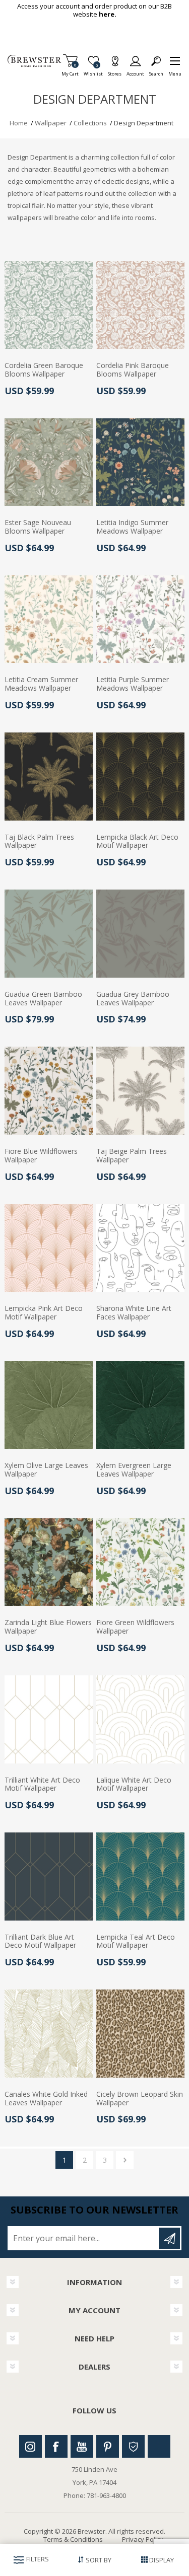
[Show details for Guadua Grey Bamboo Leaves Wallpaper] (140, 934)
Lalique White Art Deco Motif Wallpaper (134, 1785)
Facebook (56, 2446)
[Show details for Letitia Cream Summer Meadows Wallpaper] (49, 619)
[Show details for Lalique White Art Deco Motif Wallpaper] (140, 1719)
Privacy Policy (143, 2539)
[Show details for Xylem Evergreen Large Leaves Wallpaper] (140, 1405)
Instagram (30, 2446)
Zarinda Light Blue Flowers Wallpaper (48, 1627)
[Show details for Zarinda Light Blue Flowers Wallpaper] (49, 1562)
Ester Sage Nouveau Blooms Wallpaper (38, 527)
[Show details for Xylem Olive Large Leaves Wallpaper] (49, 1405)
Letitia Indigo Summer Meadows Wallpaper (132, 527)
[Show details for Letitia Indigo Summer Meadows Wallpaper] (140, 462)
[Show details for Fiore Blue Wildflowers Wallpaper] (49, 1091)
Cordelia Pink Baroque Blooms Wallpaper (133, 370)
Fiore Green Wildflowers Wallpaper (135, 1627)
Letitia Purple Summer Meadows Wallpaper (133, 684)
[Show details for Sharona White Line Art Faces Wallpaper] (140, 1248)
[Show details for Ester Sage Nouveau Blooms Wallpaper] (49, 462)
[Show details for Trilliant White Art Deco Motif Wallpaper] (49, 1719)
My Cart (70, 71)
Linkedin (159, 2446)
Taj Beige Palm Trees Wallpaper (132, 1156)
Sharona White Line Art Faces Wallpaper (134, 1313)
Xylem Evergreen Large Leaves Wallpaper (134, 1470)
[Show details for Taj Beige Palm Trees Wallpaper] (140, 1091)
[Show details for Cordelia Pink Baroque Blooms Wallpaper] (140, 305)
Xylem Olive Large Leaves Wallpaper (46, 1470)
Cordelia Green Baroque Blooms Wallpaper (44, 370)
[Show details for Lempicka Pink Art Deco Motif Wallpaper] (49, 1248)
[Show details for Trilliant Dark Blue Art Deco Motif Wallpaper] (49, 1876)
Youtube (82, 2446)
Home (19, 123)
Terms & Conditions (73, 2539)
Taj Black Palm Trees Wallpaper (39, 842)
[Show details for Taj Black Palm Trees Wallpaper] (49, 777)
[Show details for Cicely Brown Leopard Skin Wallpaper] (140, 2034)
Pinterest (108, 2446)
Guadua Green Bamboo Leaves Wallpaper (43, 999)
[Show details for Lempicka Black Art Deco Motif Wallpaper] (140, 777)
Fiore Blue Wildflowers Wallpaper (41, 1156)
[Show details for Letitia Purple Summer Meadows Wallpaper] (140, 619)
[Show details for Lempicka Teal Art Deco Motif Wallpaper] (140, 1876)
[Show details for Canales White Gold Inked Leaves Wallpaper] (49, 2034)
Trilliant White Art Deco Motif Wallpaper (42, 1785)
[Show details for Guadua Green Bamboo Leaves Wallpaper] (49, 934)
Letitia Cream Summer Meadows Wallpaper (41, 684)
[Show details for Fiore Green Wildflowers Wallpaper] (140, 1562)
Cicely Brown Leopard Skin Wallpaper (140, 2099)
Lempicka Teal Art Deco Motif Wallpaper (136, 1942)
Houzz (133, 2446)
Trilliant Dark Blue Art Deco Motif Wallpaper (40, 1942)
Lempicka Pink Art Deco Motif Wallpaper (44, 1313)
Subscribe (169, 2238)
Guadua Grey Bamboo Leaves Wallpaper (133, 999)
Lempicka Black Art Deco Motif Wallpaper (137, 842)
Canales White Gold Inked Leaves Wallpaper (46, 2099)
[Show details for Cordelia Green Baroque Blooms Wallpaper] (49, 305)
